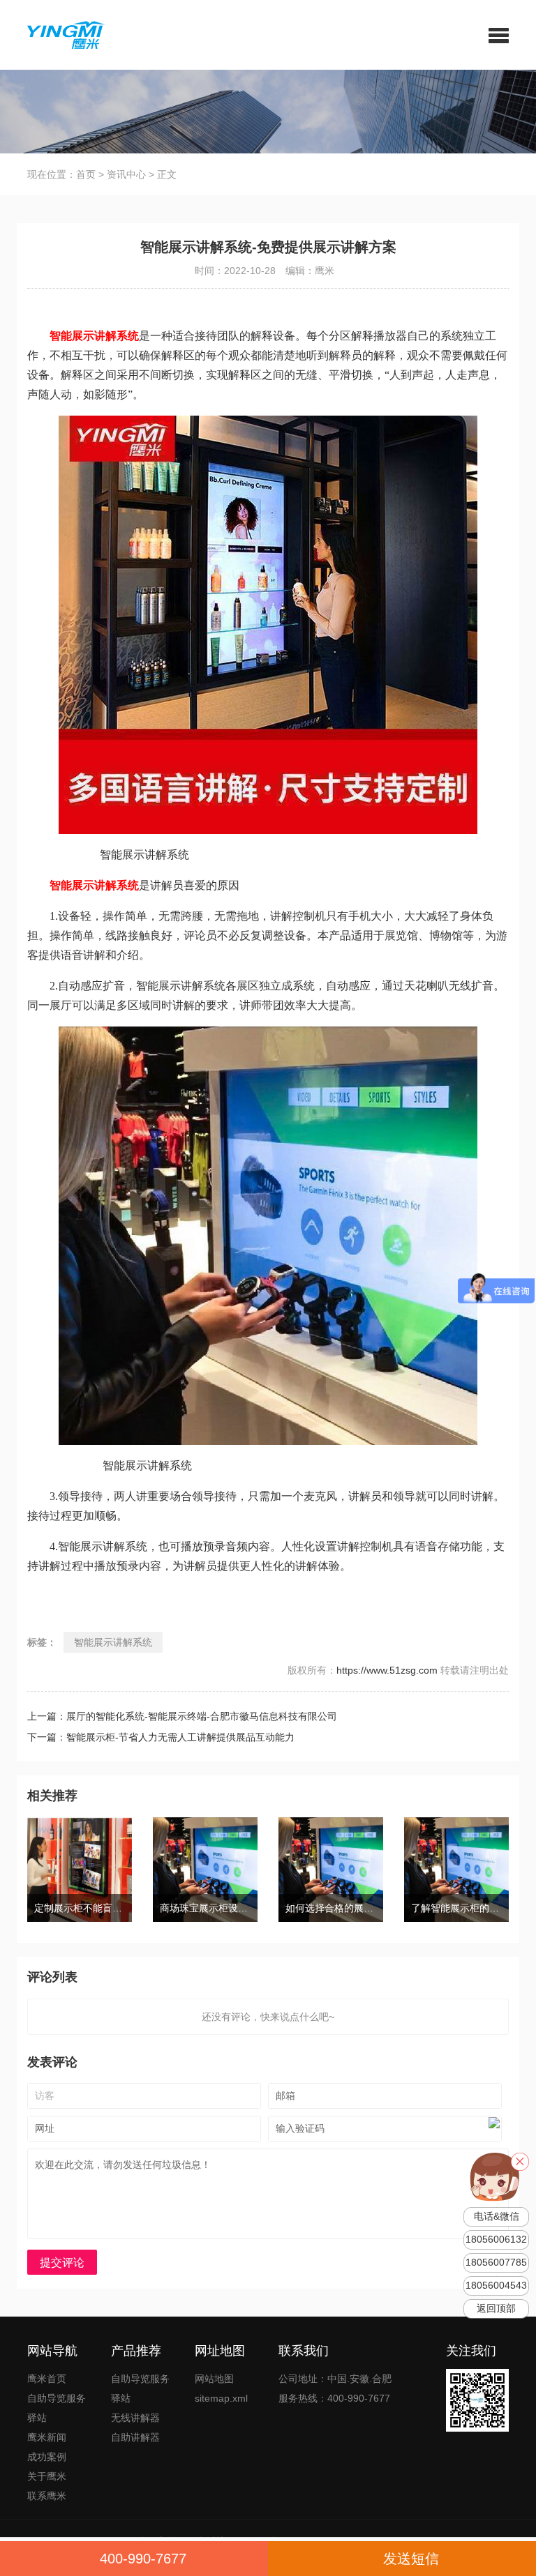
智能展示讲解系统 (113, 1642)
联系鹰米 (47, 2496)
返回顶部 (496, 2309)
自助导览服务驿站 (57, 2408)
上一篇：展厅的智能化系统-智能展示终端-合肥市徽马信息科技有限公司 (182, 1716)
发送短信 (411, 2559)
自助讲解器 (135, 2437)
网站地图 (214, 2379)
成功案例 (47, 2457)
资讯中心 (126, 174)
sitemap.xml (221, 2398)
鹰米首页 (47, 2379)
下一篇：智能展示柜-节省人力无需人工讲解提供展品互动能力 (161, 1737)
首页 (86, 174)
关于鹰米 (47, 2476)
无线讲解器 (135, 2418)
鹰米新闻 (47, 2437)
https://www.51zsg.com (387, 1670)
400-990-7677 (143, 2559)
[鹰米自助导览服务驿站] (61, 34)
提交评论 (62, 2263)
